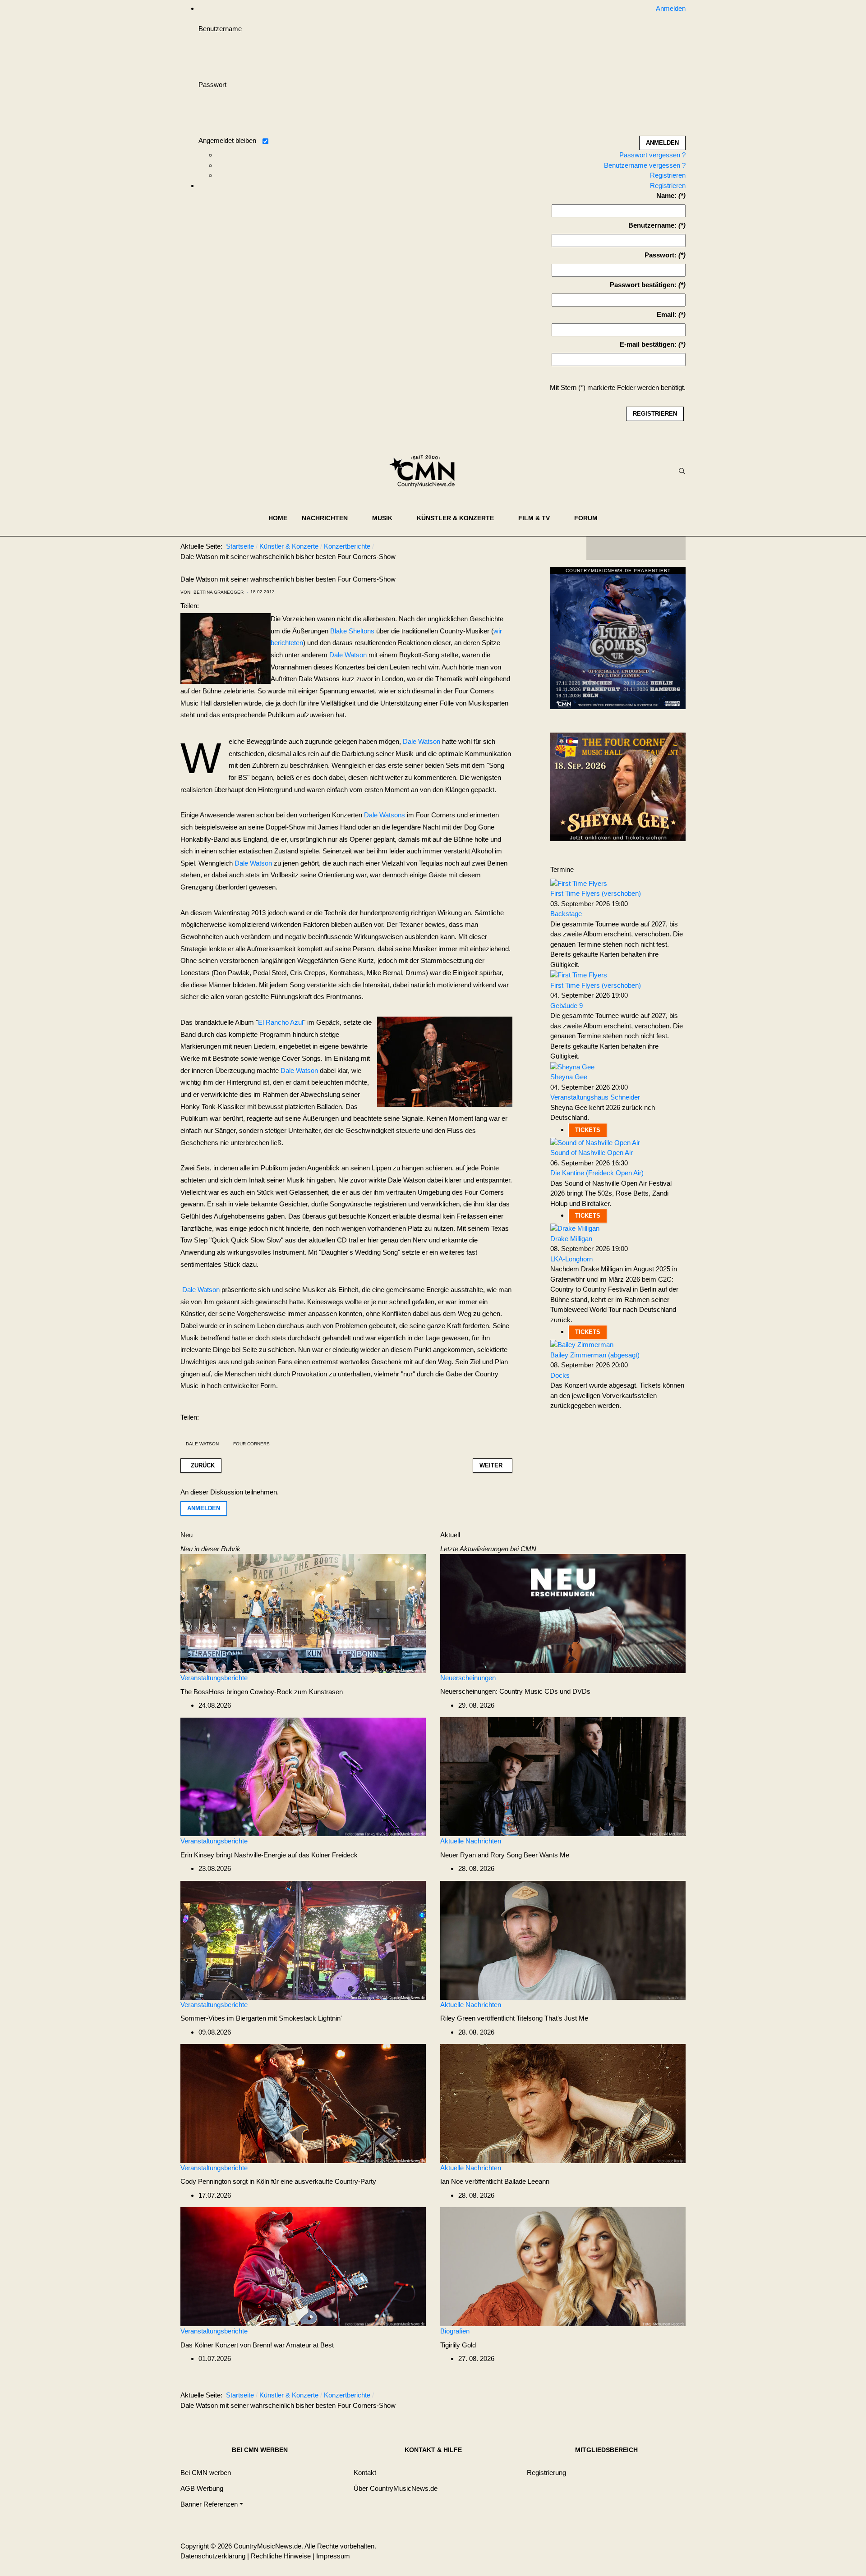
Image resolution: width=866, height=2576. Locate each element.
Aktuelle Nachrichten (471, 1841)
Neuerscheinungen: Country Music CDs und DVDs (515, 1691)
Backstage (566, 914)
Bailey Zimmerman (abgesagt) (595, 1355)
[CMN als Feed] (672, 548)
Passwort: (661, 255)
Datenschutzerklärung (213, 2556)
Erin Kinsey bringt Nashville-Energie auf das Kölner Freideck (269, 1855)
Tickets (588, 1130)
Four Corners (251, 1444)
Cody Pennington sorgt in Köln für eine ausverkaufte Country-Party (278, 2181)
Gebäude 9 (567, 1006)
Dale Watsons (385, 815)
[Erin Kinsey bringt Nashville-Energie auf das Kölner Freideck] (303, 1776)
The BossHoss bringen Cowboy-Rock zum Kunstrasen (262, 1692)
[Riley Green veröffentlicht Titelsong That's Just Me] (563, 1940)
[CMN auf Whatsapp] (640, 2397)
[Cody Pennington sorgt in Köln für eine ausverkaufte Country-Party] (303, 2103)
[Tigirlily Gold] (563, 2266)
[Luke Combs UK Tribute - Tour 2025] (618, 640)
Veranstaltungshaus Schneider (595, 1097)
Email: (667, 314)
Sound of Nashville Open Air (592, 1153)
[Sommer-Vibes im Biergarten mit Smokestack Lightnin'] (303, 1940)
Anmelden (204, 1508)
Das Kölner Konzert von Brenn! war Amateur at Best (257, 2345)
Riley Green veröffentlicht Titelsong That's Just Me (514, 2018)
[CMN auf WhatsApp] (636, 548)
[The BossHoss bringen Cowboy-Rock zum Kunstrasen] (303, 1613)
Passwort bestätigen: (643, 285)
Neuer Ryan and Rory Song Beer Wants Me (505, 1855)
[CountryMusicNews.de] (426, 471)
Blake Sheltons (352, 631)
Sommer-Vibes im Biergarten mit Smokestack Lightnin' (261, 2018)
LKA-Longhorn (571, 1259)
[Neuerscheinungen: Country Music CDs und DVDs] (563, 1613)
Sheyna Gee (569, 1077)
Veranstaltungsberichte (214, 1678)
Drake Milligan (571, 1239)
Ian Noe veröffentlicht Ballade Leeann (495, 2181)
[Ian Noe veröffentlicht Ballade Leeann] (563, 2103)
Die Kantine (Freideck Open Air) (597, 1173)
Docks (560, 1375)
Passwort (212, 85)
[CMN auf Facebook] (600, 548)
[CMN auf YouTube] (654, 548)
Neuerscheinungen (468, 1678)
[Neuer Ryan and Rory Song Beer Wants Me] (563, 1776)
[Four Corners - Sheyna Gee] (618, 786)
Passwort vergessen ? (652, 155)
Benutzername (220, 29)
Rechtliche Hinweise (281, 2556)
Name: (666, 195)
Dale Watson (348, 655)
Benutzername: (652, 225)
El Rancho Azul (281, 1022)
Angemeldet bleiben (227, 140)
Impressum (333, 2556)
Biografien (455, 2331)
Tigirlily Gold (458, 2345)
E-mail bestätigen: (648, 344)
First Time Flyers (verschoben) (596, 893)
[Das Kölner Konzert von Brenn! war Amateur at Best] (303, 2266)
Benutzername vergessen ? (645, 165)
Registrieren (668, 175)
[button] (330, 518)
